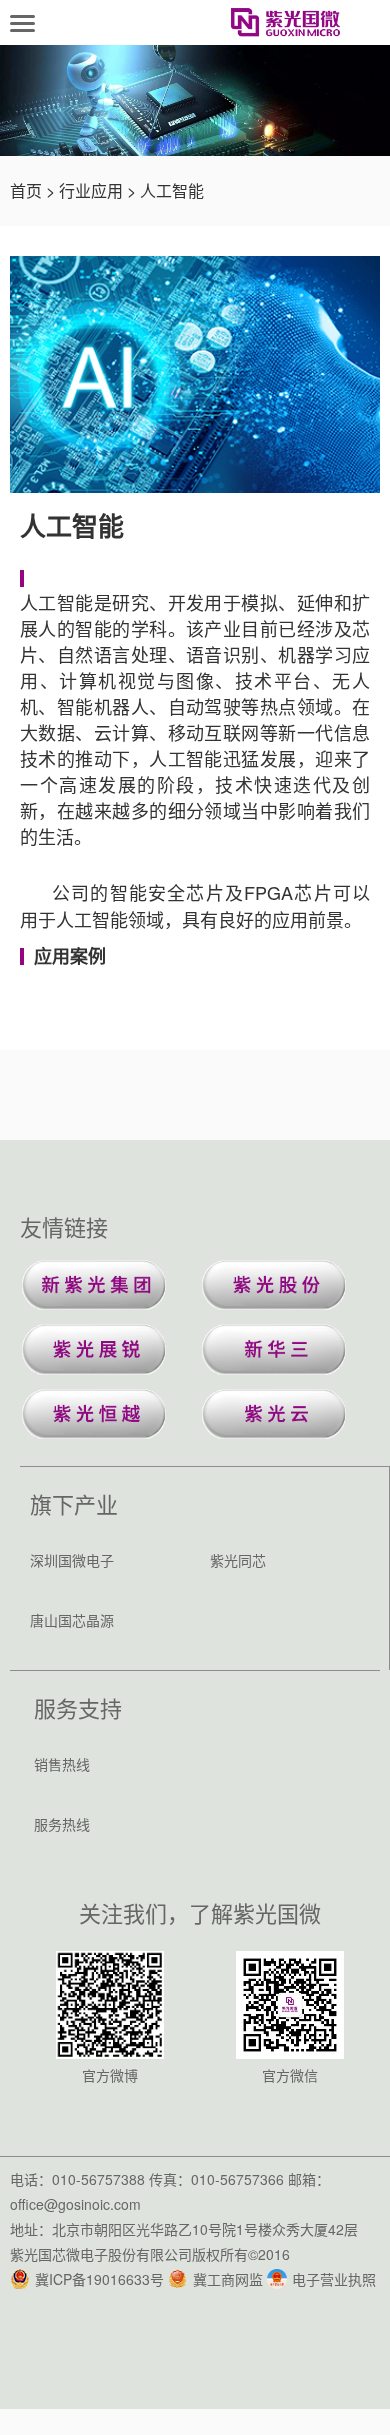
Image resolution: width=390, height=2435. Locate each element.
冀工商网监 (228, 2279)
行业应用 (91, 190)
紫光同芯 (238, 1560)
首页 (26, 190)
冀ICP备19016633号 (99, 2279)
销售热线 (62, 1764)
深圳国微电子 (72, 1560)
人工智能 (172, 190)
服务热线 (62, 1824)
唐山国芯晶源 (72, 1620)
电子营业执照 (334, 2279)
